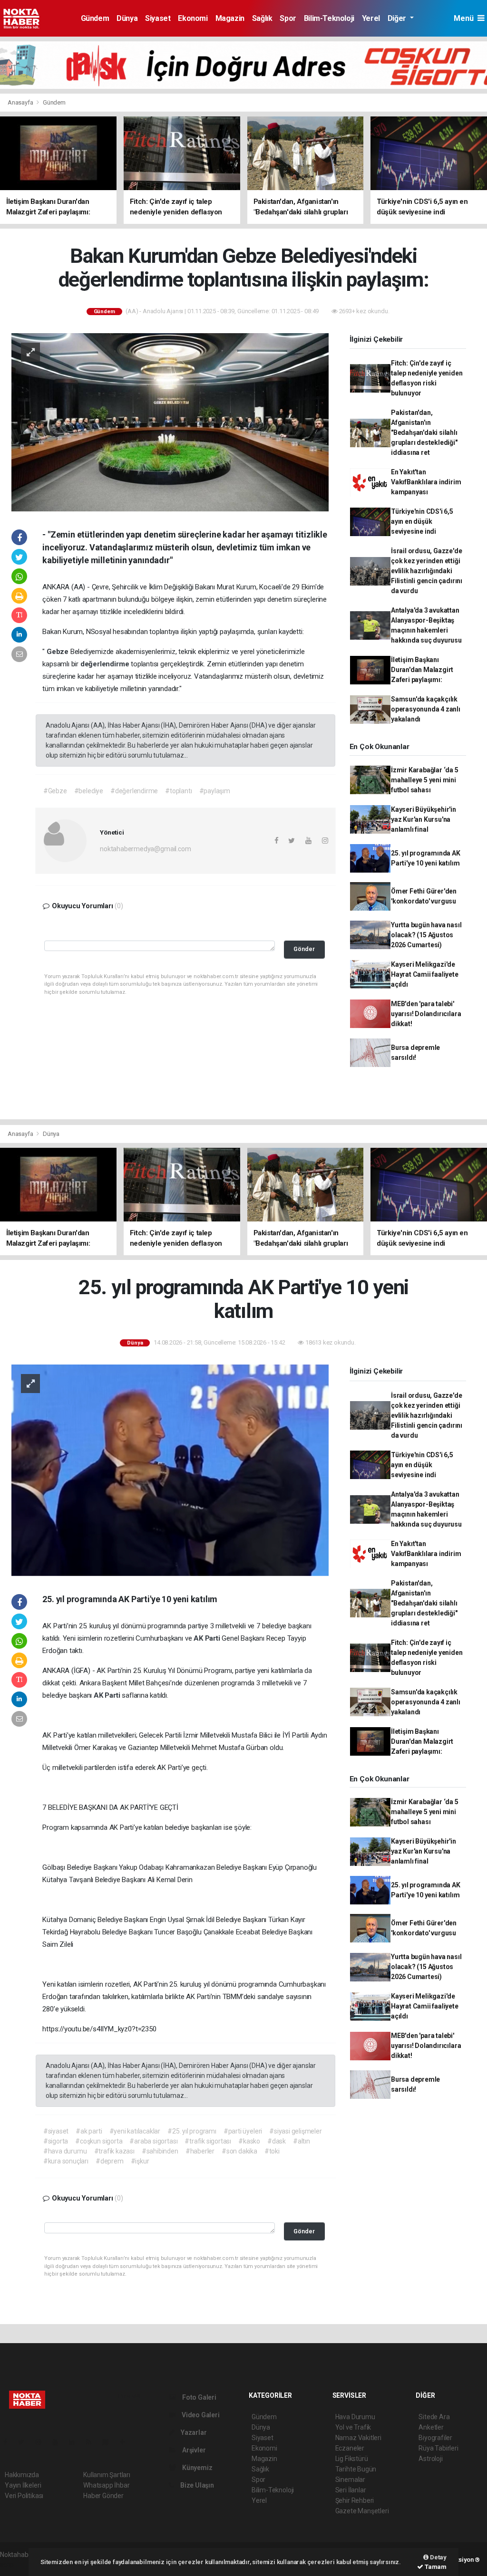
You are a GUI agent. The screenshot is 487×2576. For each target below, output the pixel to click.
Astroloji (430, 2459)
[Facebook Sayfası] (9, 2442)
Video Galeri (200, 2415)
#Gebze (55, 791)
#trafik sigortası (208, 2141)
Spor (288, 18)
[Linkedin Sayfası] (76, 2442)
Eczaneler (350, 2448)
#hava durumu (65, 2151)
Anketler (431, 2427)
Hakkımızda (22, 2475)
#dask (277, 2141)
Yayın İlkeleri (23, 2485)
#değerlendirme (134, 791)
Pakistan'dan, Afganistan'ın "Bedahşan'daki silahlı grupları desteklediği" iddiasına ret (424, 433)
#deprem (110, 2161)
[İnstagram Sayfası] (42, 2442)
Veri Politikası (24, 2496)
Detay (438, 2557)
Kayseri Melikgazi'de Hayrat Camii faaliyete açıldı (425, 974)
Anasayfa (21, 102)
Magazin (230, 18)
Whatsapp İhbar (106, 2485)
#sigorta (56, 2141)
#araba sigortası (153, 2141)
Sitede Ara (434, 2417)
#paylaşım (215, 791)
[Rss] (93, 2442)
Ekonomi (193, 18)
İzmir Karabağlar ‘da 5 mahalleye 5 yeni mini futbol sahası (425, 780)
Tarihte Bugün (356, 2469)
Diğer (398, 18)
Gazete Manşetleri (362, 2511)
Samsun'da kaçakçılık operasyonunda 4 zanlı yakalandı (426, 709)
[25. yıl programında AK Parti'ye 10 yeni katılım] (170, 1470)
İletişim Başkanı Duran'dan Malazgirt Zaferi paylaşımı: (422, 670)
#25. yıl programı (192, 2131)
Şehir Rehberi (355, 2500)
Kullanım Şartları (107, 2475)
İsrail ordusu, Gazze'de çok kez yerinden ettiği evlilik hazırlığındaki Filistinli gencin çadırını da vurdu (427, 571)
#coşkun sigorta (99, 2141)
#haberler (200, 2151)
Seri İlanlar (351, 2490)
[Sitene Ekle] (126, 2442)
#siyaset (56, 2131)
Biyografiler (435, 2438)
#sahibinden (160, 2151)
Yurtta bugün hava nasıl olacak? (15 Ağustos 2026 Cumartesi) (426, 935)
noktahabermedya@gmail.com (145, 849)
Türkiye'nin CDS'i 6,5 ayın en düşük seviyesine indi (422, 521)
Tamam (435, 2567)
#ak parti (89, 2131)
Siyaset (158, 18)
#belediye (89, 791)
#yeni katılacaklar (135, 2131)
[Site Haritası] (109, 2442)
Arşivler (193, 2450)
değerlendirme (106, 664)
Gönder (304, 949)
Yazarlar (193, 2432)
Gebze (58, 652)
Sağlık (262, 18)
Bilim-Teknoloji (329, 18)
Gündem (95, 18)
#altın (302, 2141)
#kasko (249, 2141)
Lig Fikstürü (352, 2459)
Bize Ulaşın (196, 2485)
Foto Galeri (199, 2397)
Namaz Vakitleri (358, 2438)
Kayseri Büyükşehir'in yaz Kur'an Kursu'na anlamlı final (424, 819)
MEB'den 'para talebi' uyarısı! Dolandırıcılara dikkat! (426, 1014)
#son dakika (239, 2151)
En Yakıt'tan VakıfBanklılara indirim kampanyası (426, 482)
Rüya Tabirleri (438, 2448)
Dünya (127, 18)
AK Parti (208, 1638)
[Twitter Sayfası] (25, 2442)
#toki (272, 2151)
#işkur (140, 2161)
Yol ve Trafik (353, 2427)
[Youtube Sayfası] (59, 2442)
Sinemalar (350, 2480)
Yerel (371, 18)
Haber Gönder (103, 2496)
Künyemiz (196, 2468)
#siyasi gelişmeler (296, 2131)
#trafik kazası (114, 2151)
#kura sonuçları (66, 2161)
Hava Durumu (355, 2417)
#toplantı (178, 791)
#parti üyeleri (243, 2131)
